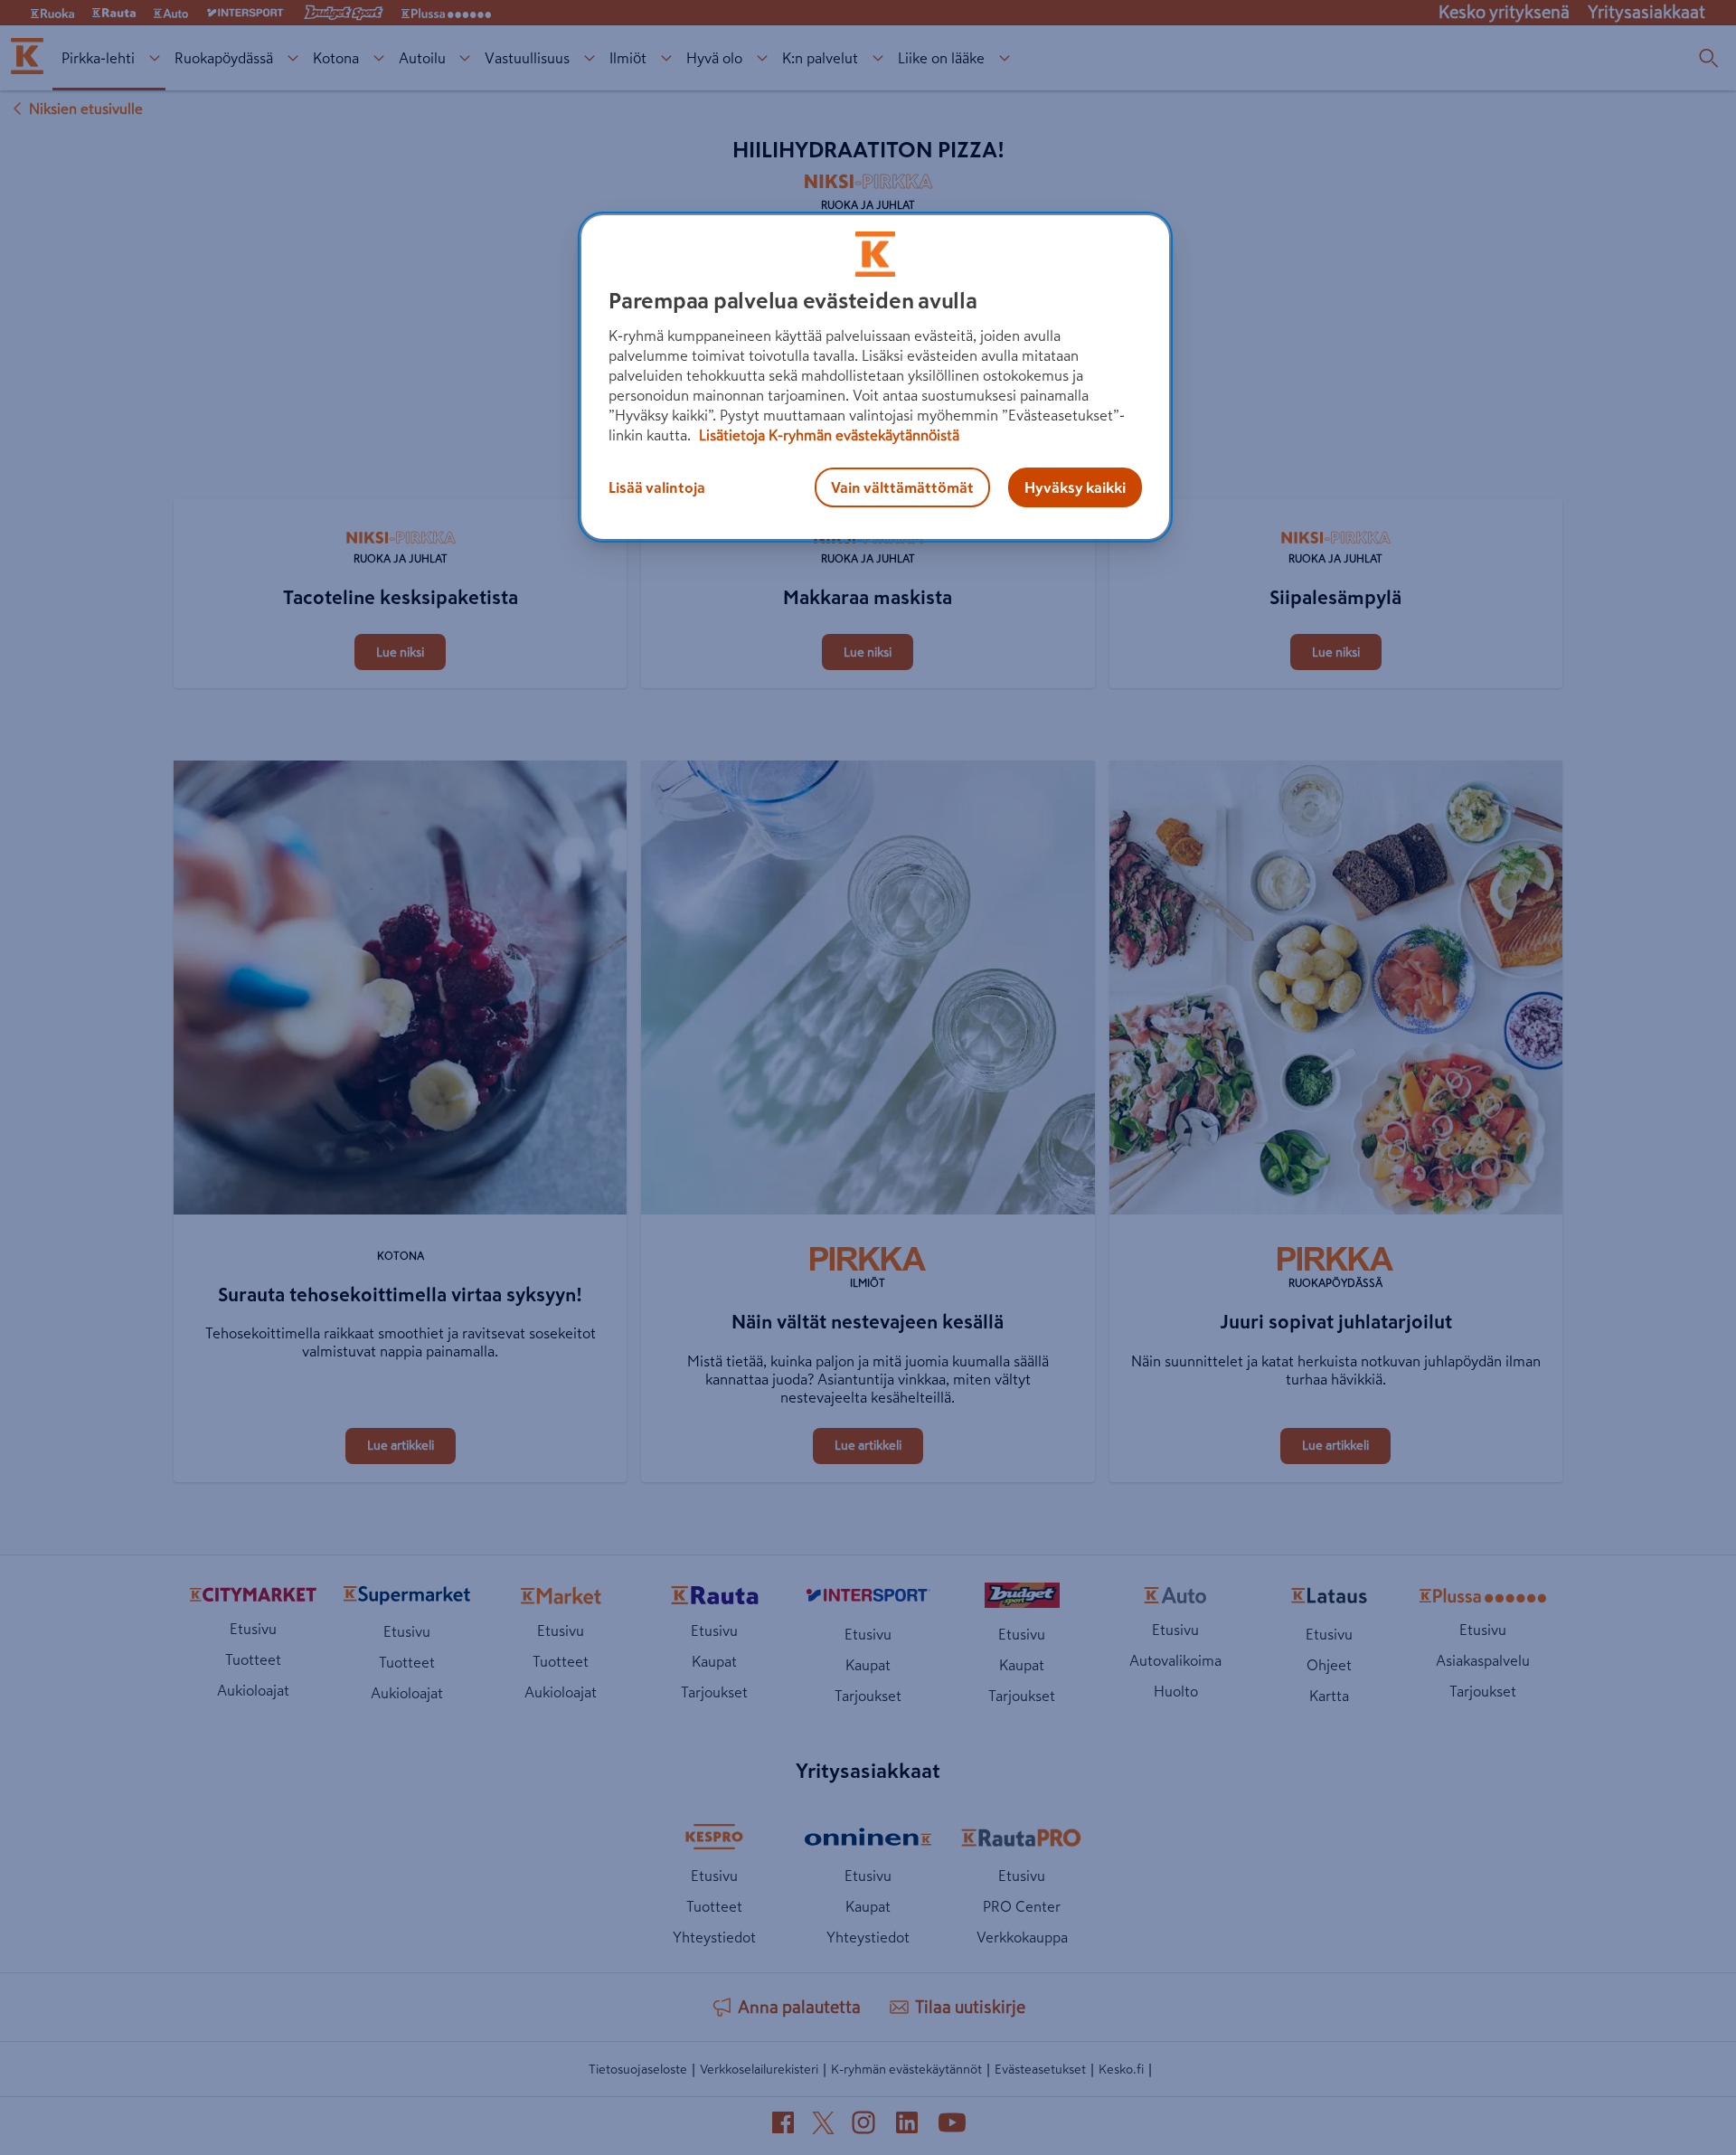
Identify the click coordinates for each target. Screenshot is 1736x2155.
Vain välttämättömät (902, 487)
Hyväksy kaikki (1075, 487)
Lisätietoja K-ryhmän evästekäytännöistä (827, 435)
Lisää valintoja (657, 487)
